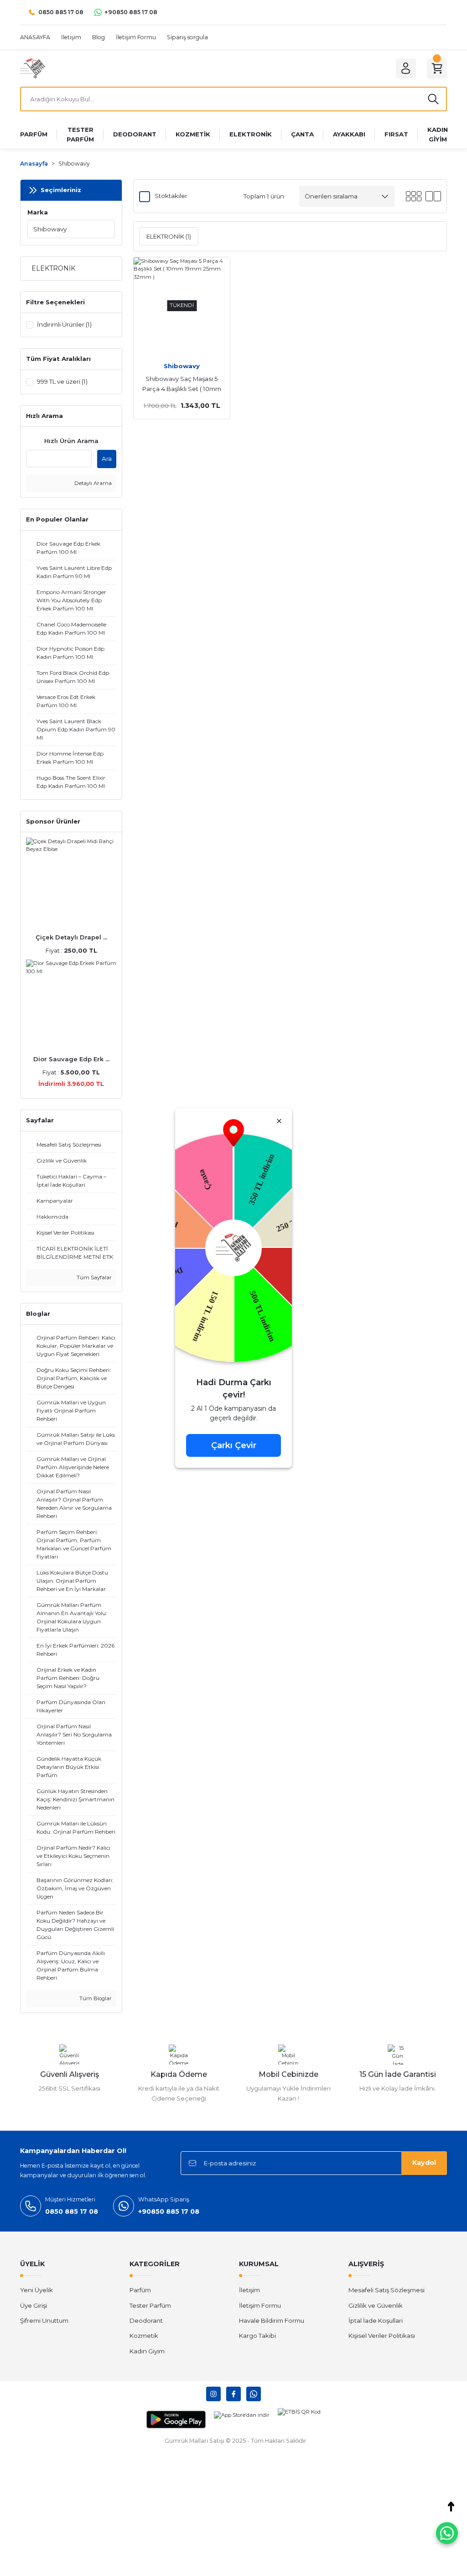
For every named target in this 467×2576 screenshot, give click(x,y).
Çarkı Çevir (234, 1445)
